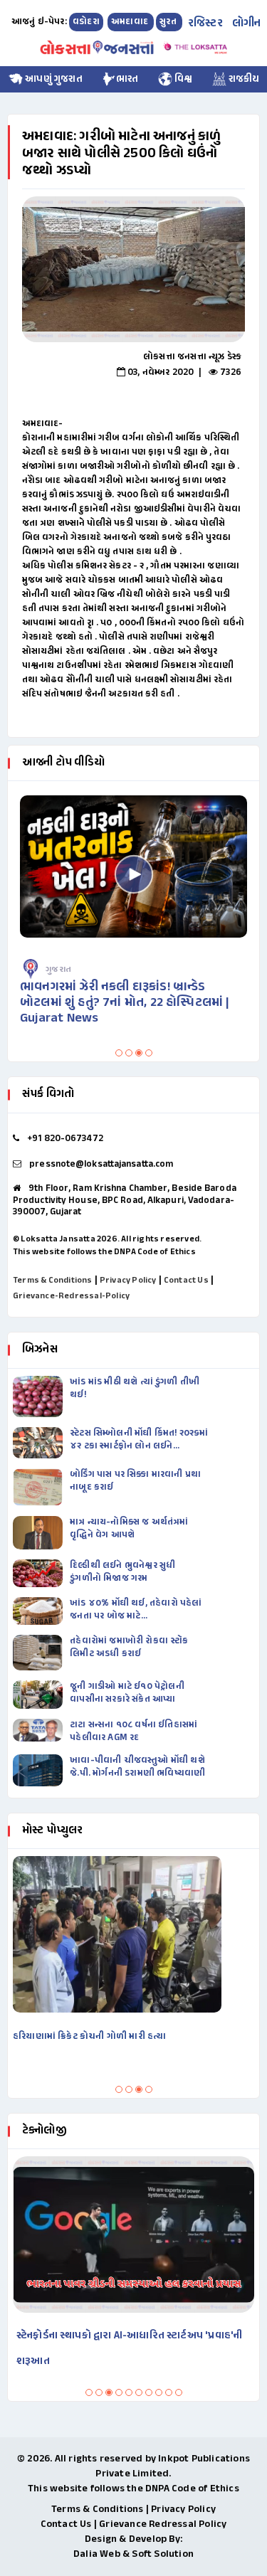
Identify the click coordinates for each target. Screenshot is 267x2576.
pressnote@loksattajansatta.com (101, 1165)
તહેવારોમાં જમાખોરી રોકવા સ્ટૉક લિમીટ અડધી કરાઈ (129, 1648)
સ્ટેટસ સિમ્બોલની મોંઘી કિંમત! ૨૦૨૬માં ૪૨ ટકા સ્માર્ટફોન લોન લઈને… (139, 1440)
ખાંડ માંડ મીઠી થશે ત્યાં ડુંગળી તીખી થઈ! (135, 1389)
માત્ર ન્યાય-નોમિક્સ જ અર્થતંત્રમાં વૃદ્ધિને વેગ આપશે (129, 1529)
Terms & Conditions (53, 1281)
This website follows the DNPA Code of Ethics (104, 1252)
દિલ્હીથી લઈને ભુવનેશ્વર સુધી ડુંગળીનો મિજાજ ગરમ (122, 1572)
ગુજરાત (229, 970)
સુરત (169, 22)
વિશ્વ (183, 79)
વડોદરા (86, 22)
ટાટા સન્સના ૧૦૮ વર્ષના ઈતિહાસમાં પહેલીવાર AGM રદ (133, 1732)
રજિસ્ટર (205, 24)
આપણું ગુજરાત (53, 79)
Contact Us (186, 1281)
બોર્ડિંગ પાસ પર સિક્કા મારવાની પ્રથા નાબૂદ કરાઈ (135, 1481)
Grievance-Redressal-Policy (71, 1296)
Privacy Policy (128, 1281)
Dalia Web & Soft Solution (133, 2554)
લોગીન (247, 24)
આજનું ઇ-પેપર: (39, 22)
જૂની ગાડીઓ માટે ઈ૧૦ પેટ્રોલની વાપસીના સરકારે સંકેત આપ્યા (127, 1693)
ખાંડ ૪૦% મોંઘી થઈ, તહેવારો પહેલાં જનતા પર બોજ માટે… (136, 1610)
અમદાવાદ (131, 22)
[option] (133, 269)
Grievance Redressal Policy (163, 2524)
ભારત (127, 79)
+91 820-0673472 (65, 1139)
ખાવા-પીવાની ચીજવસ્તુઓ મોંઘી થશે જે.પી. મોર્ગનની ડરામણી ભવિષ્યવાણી (137, 1767)
